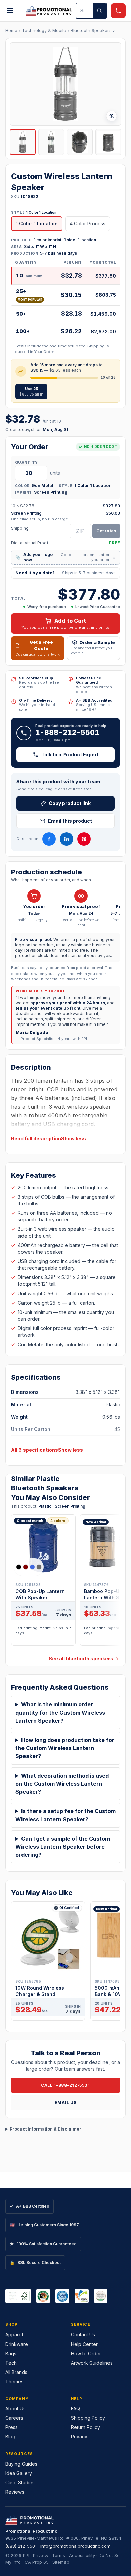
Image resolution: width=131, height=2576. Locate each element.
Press (12, 2427)
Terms (59, 2555)
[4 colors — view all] (29, 1567)
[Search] (99, 11)
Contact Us (83, 2335)
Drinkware (17, 2344)
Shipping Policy (88, 2418)
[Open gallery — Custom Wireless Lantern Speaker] (65, 84)
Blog (10, 2437)
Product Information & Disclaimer (46, 2129)
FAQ (75, 2408)
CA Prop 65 (37, 2562)
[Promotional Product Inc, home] (49, 11)
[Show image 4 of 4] (108, 142)
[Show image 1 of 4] (23, 142)
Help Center (84, 2344)
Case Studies (20, 2483)
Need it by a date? (65, 573)
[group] (65, 1582)
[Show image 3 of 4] (80, 142)
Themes (14, 2382)
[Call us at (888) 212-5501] (118, 11)
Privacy (79, 2437)
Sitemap (61, 2562)
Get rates (106, 531)
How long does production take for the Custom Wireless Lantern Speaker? (65, 1748)
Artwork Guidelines (92, 2363)
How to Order (86, 2353)
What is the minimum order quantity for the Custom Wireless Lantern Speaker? (60, 1713)
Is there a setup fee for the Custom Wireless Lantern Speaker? (65, 1815)
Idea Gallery (19, 2473)
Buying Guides (21, 2464)
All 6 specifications (35, 1450)
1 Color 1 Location (37, 224)
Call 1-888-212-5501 (65, 2085)
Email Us (66, 2102)
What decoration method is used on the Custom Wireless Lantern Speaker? (62, 1784)
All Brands (16, 2372)
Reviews (15, 2492)
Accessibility (82, 2555)
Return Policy (85, 2427)
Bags (11, 2353)
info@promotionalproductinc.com (75, 2546)
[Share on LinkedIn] (67, 839)
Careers (14, 2418)
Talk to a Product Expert (70, 755)
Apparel (14, 2335)
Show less (74, 1138)
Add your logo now (65, 557)
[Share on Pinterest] (84, 839)
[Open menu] (10, 11)
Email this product (70, 821)
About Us (15, 2408)
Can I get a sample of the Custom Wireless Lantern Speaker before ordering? (63, 1847)
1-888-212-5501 (67, 732)
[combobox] (84, 11)
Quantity (26, 462)
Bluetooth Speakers (91, 30)
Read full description (36, 1138)
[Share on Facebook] (49, 839)
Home (11, 30)
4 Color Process (88, 224)
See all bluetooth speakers (81, 1658)
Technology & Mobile (44, 30)
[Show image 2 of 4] (51, 142)
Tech (11, 2363)
